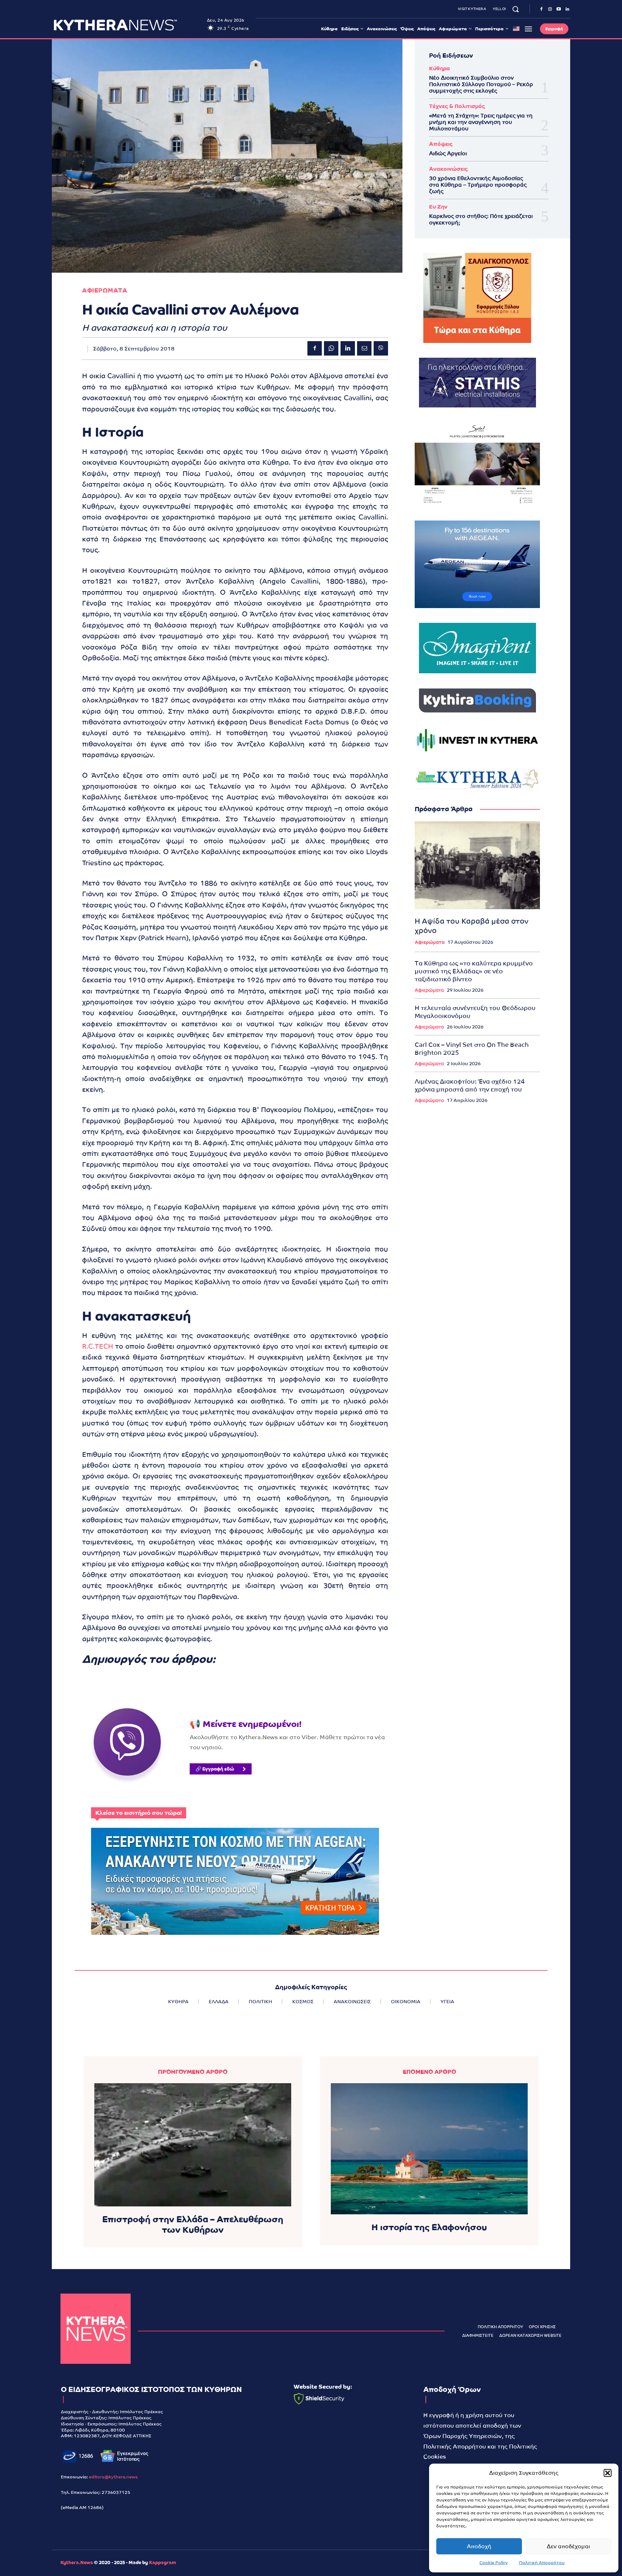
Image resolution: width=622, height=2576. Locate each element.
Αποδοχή (479, 2546)
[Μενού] (528, 29)
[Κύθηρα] (96, 2329)
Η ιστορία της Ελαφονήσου (429, 2227)
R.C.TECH (98, 1346)
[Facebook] (541, 9)
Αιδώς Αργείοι (448, 153)
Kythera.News (77, 2562)
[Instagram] (550, 9)
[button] (608, 2473)
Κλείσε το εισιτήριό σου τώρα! (139, 1813)
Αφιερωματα (105, 291)
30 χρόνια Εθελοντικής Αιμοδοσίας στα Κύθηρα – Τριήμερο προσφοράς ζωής (478, 185)
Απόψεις (441, 144)
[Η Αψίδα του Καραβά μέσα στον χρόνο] (477, 865)
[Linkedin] (567, 9)
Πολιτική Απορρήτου (542, 2563)
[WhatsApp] (331, 348)
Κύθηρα (440, 68)
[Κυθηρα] (128, 25)
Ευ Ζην (438, 207)
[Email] (364, 348)
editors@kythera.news (113, 2477)
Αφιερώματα (430, 942)
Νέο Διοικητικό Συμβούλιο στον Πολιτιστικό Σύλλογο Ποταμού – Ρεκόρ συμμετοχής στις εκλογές (481, 84)
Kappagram (163, 2562)
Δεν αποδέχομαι (568, 2546)
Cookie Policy (494, 2563)
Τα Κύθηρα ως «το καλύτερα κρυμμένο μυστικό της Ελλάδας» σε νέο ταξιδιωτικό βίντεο (474, 971)
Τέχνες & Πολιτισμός (457, 106)
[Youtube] (559, 9)
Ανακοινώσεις (448, 169)
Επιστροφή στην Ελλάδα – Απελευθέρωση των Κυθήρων (193, 2224)
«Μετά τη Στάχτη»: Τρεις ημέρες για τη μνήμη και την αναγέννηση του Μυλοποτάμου (481, 122)
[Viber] (381, 348)
